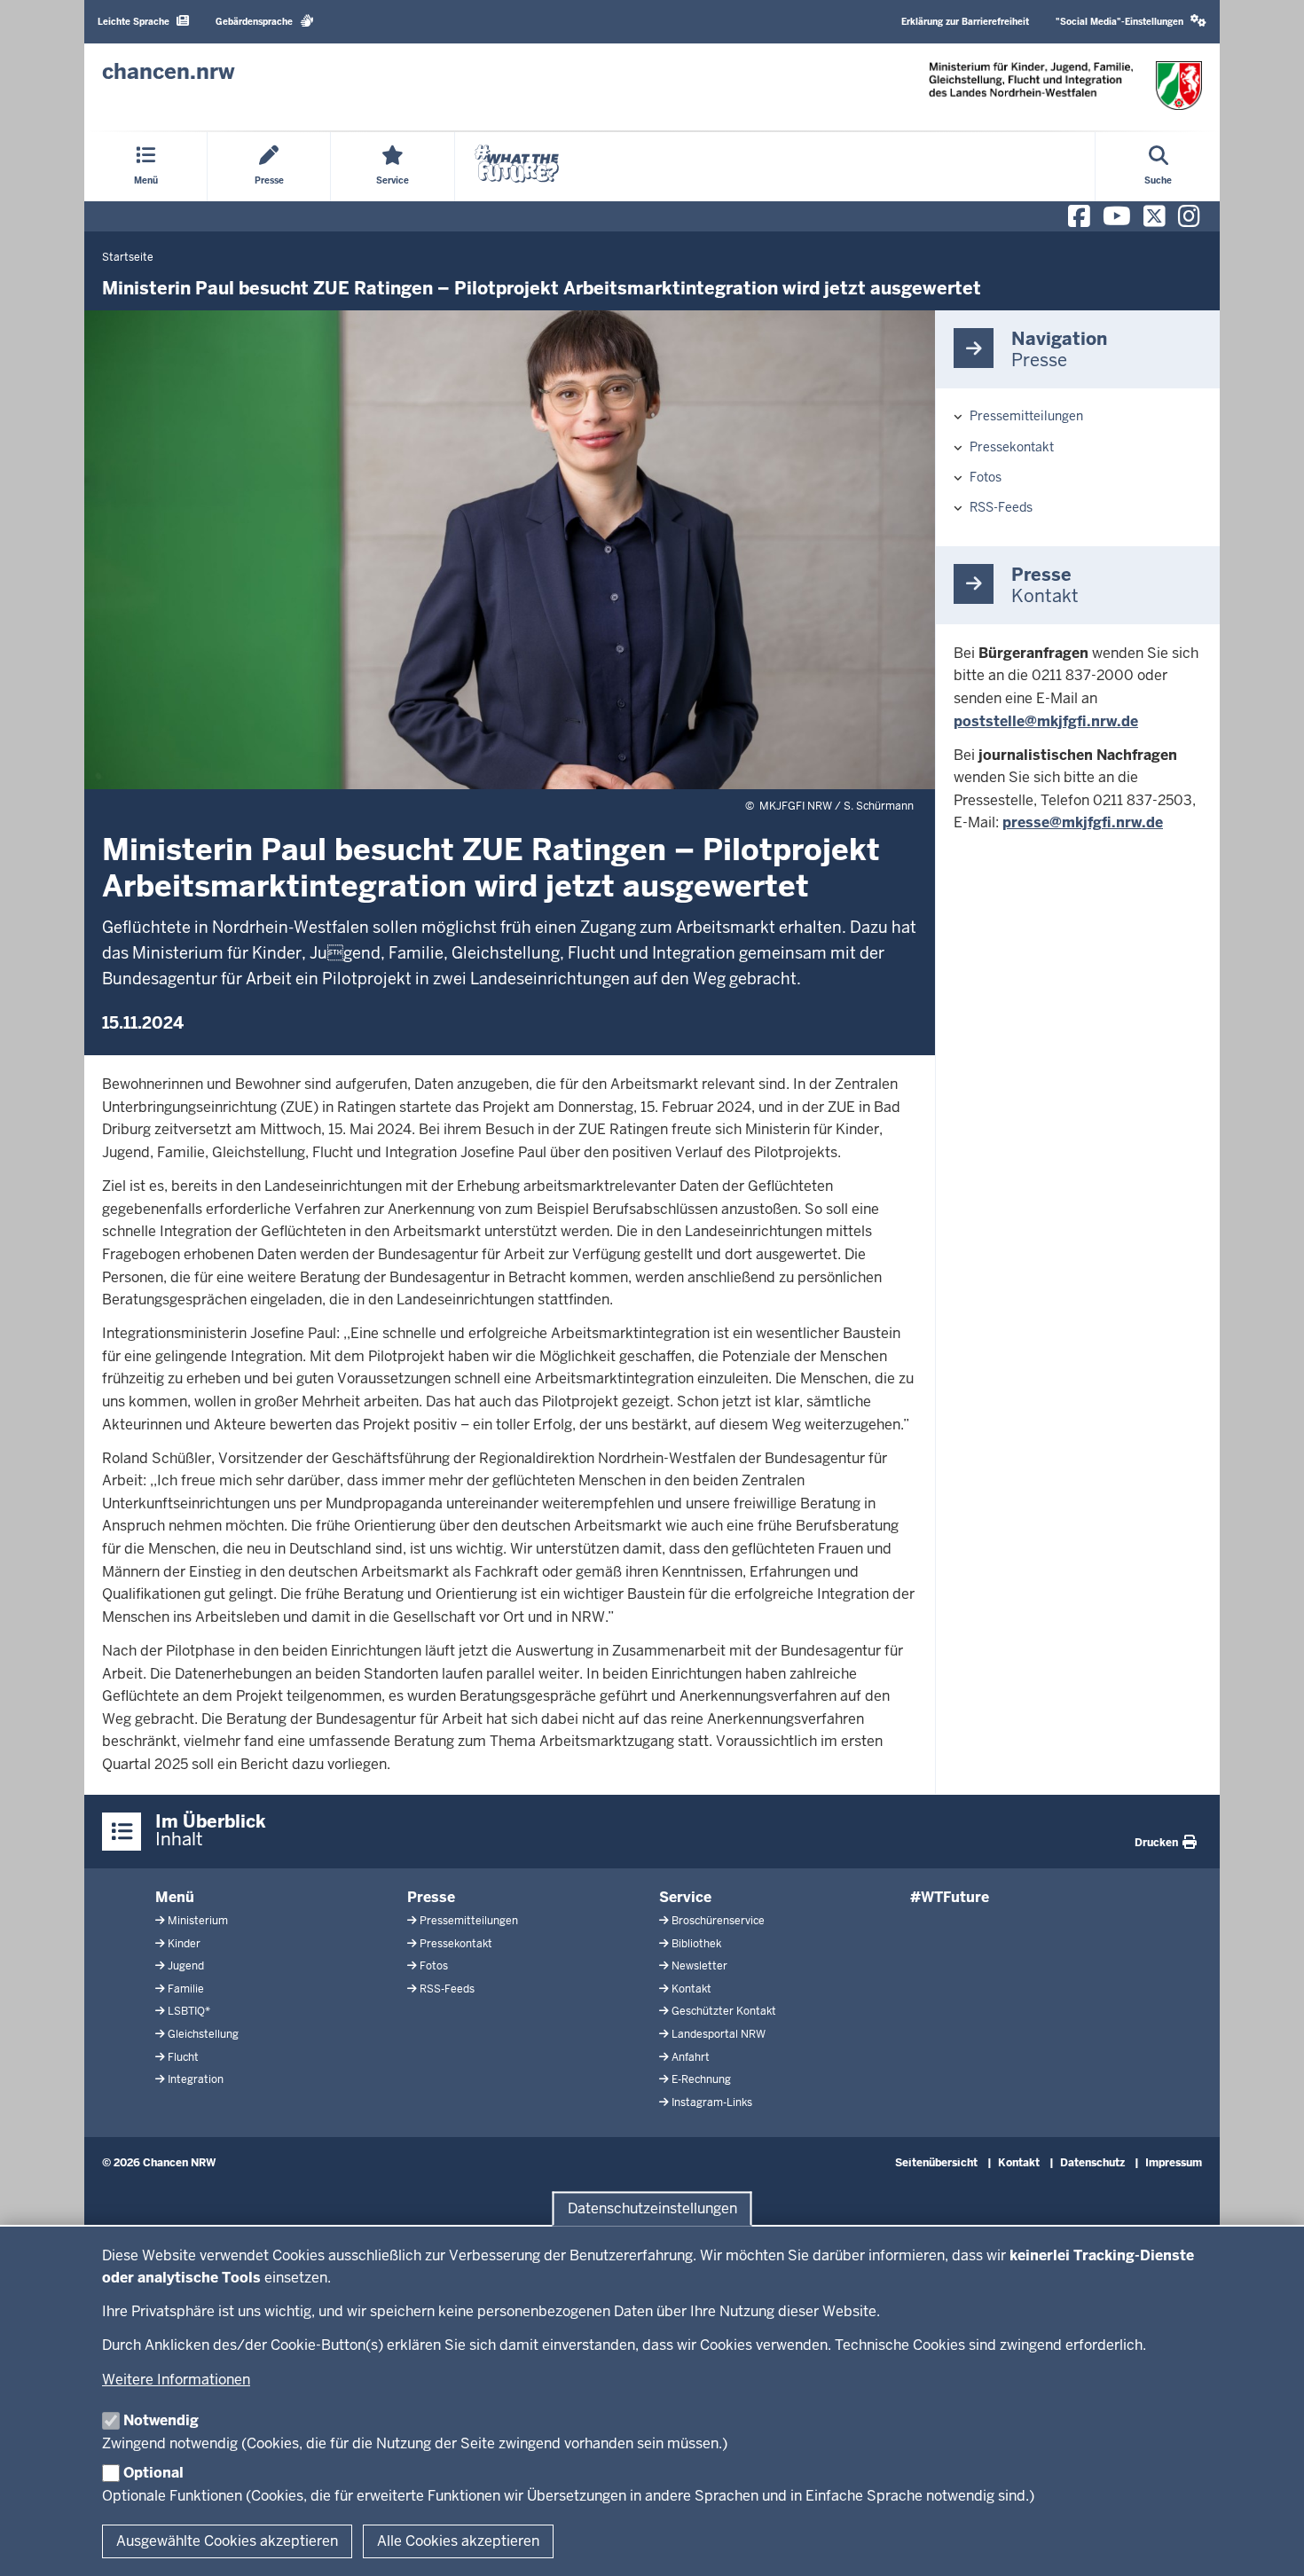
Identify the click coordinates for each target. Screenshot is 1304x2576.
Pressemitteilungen (1026, 416)
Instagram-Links (712, 2102)
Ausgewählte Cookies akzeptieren (227, 2541)
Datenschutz (1092, 2163)
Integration (196, 2079)
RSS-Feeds (1001, 507)
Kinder (184, 1944)
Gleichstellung (203, 2034)
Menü (175, 1897)
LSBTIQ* (189, 2011)
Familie (186, 1989)
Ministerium (198, 1921)
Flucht (183, 2057)
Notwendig (161, 2420)
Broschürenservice (718, 1921)
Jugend (186, 1966)
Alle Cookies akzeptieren (458, 2541)
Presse (431, 1897)
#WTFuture (950, 1897)
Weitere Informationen (176, 2380)
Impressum (1174, 2163)
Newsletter (699, 1966)
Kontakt (691, 1989)
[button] (1131, 22)
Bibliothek (696, 1944)
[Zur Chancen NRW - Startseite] (1065, 86)
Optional (153, 2473)
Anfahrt (691, 2057)
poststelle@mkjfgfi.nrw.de (1046, 721)
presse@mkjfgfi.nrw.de (1083, 822)
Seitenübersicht (936, 2163)
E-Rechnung (701, 2079)
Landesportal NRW (719, 2034)
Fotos (986, 477)
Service (685, 1897)
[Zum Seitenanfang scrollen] (1269, 2543)
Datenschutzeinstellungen (652, 2208)
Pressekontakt (1012, 447)
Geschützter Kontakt (724, 2011)
